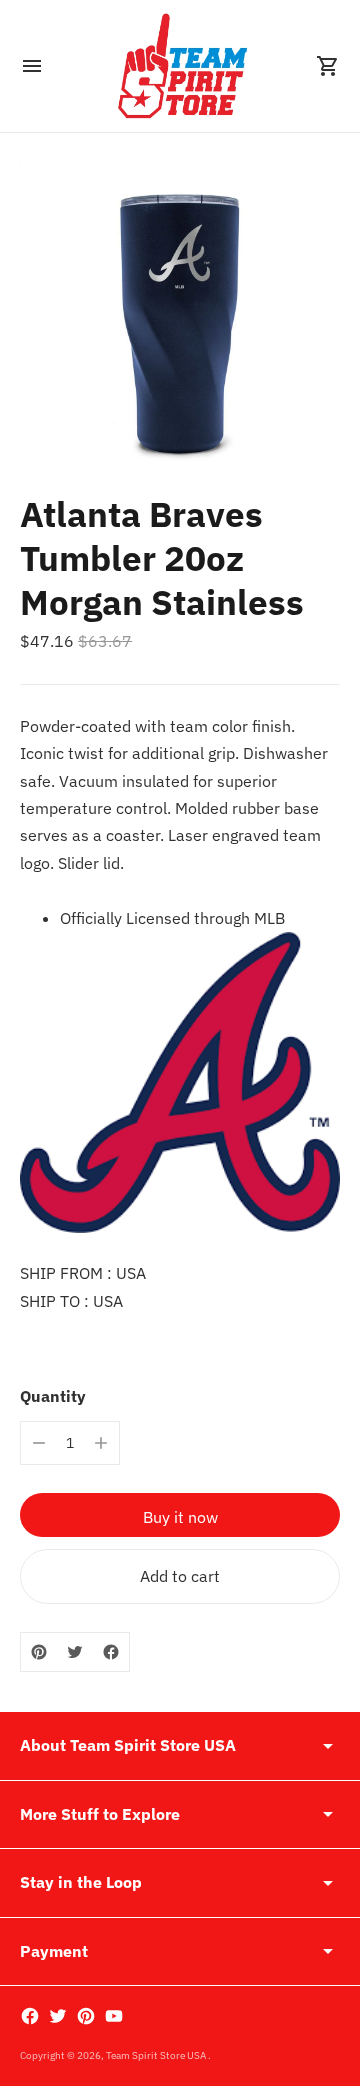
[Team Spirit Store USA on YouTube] (114, 2016)
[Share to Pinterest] (39, 1652)
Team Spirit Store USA (157, 2055)
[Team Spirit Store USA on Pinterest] (86, 2016)
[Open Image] (180, 313)
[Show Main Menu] (32, 66)
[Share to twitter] (75, 1652)
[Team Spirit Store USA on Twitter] (58, 2016)
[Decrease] (39, 1443)
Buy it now (180, 1517)
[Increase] (101, 1443)
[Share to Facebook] (111, 1652)
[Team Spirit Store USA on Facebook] (30, 2016)
